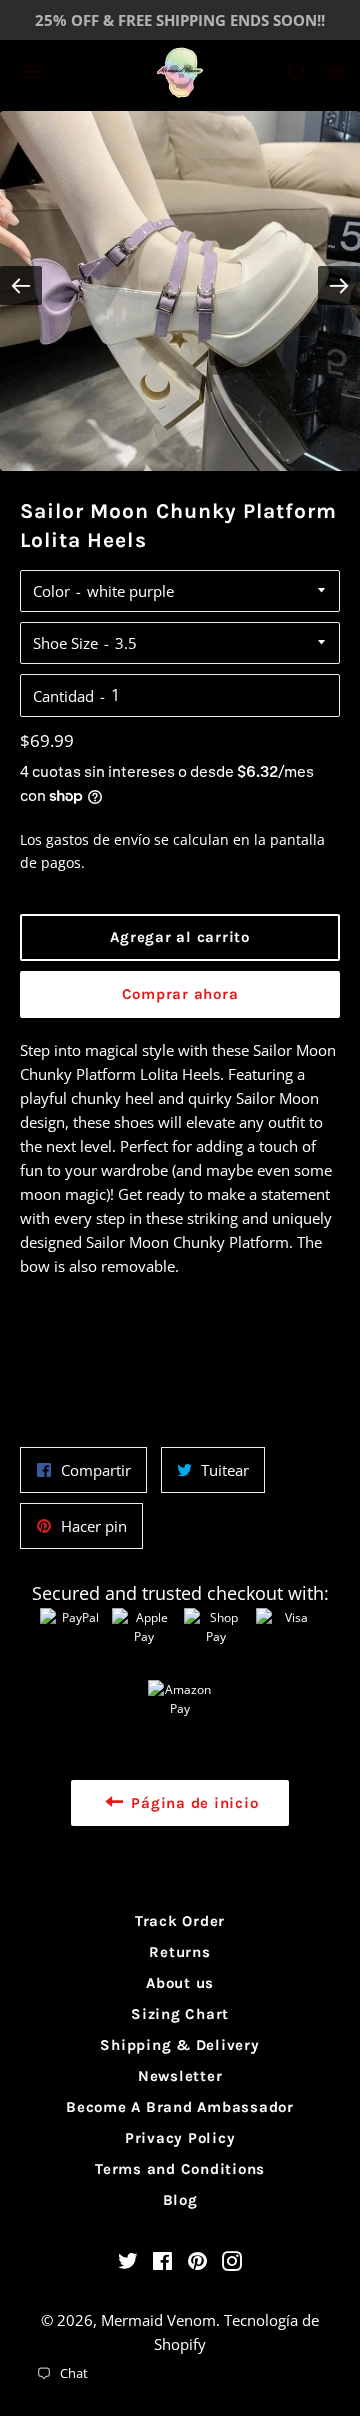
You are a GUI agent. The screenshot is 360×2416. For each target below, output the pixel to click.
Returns (179, 1952)
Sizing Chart (180, 2014)
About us (180, 1983)
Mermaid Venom (158, 2320)
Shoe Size (65, 643)
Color (51, 591)
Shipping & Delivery (179, 2045)
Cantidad (63, 696)
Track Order (180, 1921)
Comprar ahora (180, 994)
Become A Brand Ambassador (180, 2107)
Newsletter (180, 2076)
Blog (180, 2200)
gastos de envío (98, 839)
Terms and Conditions (180, 2169)
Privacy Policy (180, 2138)
